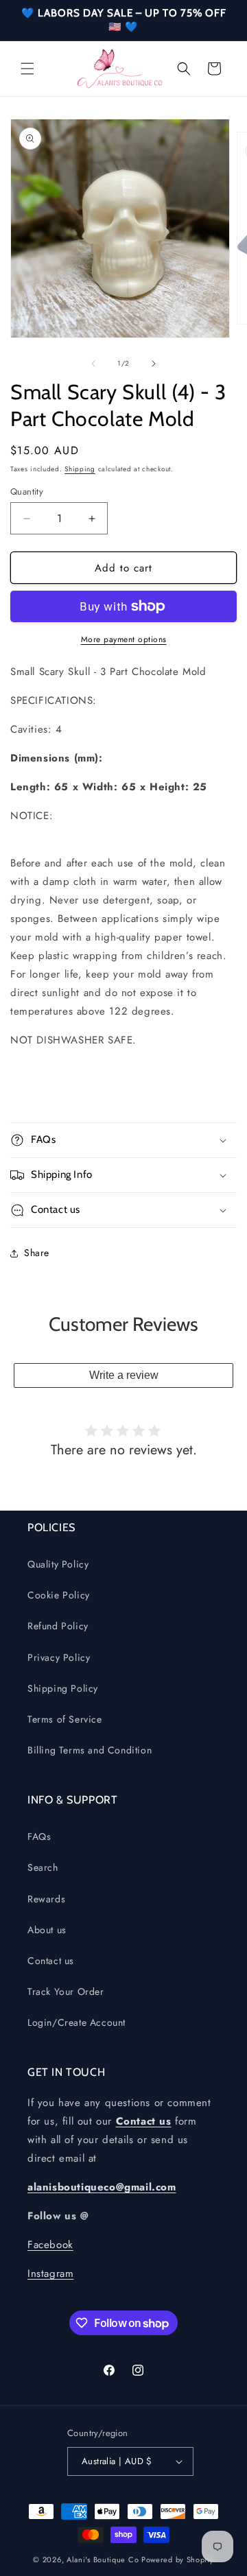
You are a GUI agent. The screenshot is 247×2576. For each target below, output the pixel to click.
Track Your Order (66, 1992)
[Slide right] (154, 364)
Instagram (50, 2273)
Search (43, 1867)
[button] (27, 69)
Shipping (80, 469)
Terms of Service (65, 1719)
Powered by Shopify (178, 2560)
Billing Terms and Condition (90, 1750)
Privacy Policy (59, 1657)
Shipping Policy (63, 1688)
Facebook (50, 2245)
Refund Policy (58, 1626)
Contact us (51, 1961)
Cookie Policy (59, 1595)
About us (47, 1930)
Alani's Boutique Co (103, 2560)
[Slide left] (93, 364)
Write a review (124, 1375)
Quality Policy (58, 1564)
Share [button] (37, 1253)
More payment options (124, 639)
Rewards (46, 1899)
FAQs (39, 1836)
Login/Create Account (77, 2022)
